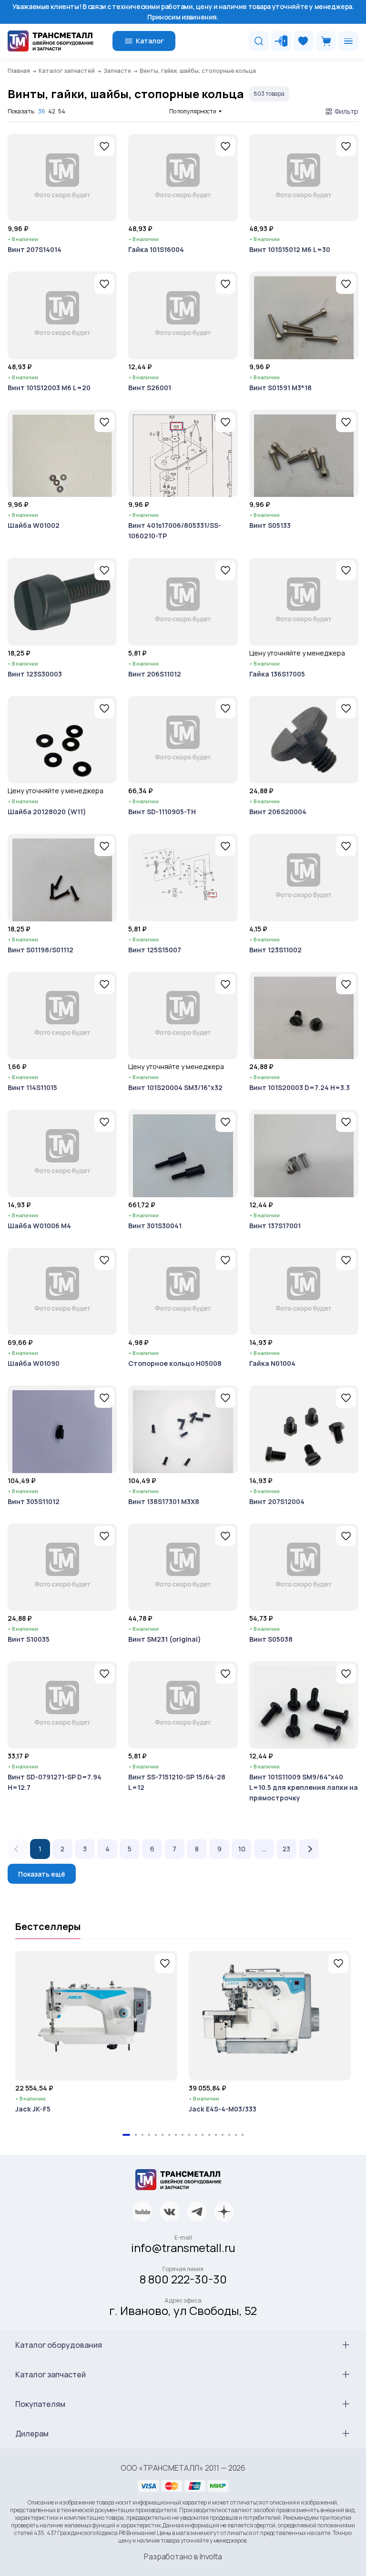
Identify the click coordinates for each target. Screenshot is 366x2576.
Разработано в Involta (183, 2556)
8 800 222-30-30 (183, 2279)
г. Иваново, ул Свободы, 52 (183, 2310)
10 (242, 1849)
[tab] (126, 2135)
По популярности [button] (193, 111)
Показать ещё (42, 1874)
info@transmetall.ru (183, 2248)
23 (286, 1849)
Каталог (150, 41)
